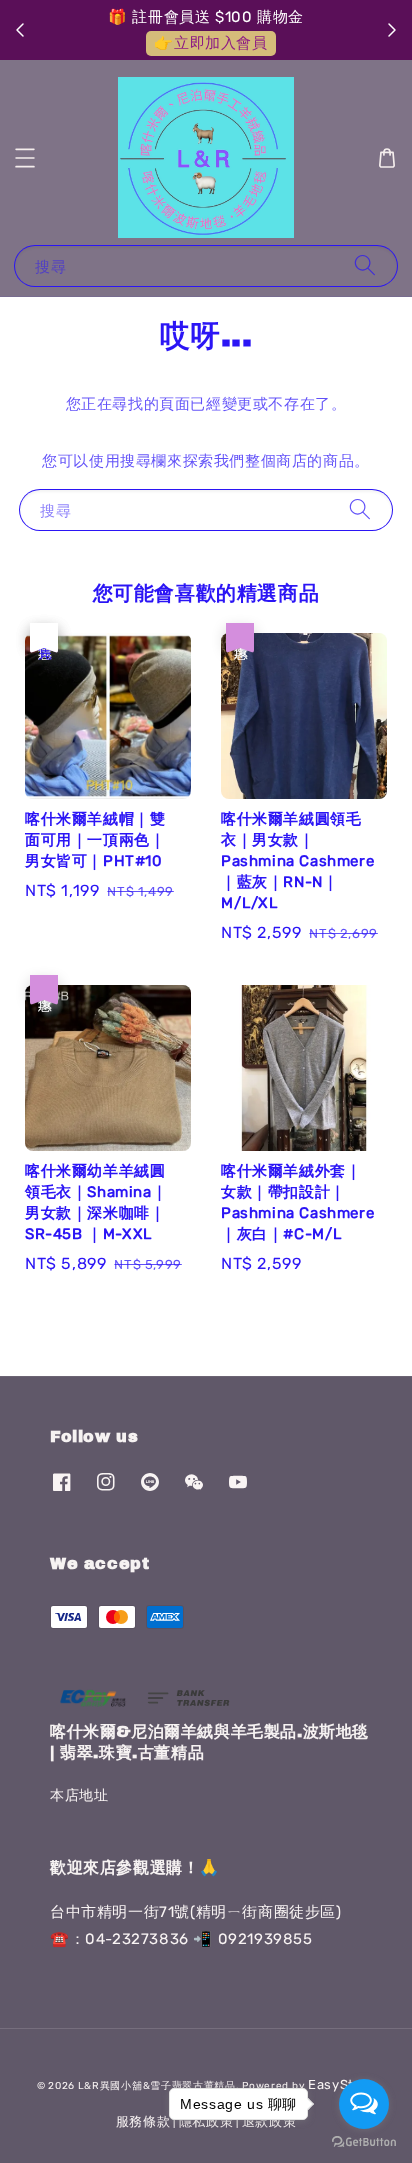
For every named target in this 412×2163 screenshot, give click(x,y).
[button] (25, 158)
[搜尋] (365, 265)
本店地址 (79, 1795)
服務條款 (143, 2121)
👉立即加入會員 (210, 43)
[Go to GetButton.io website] (364, 2142)
